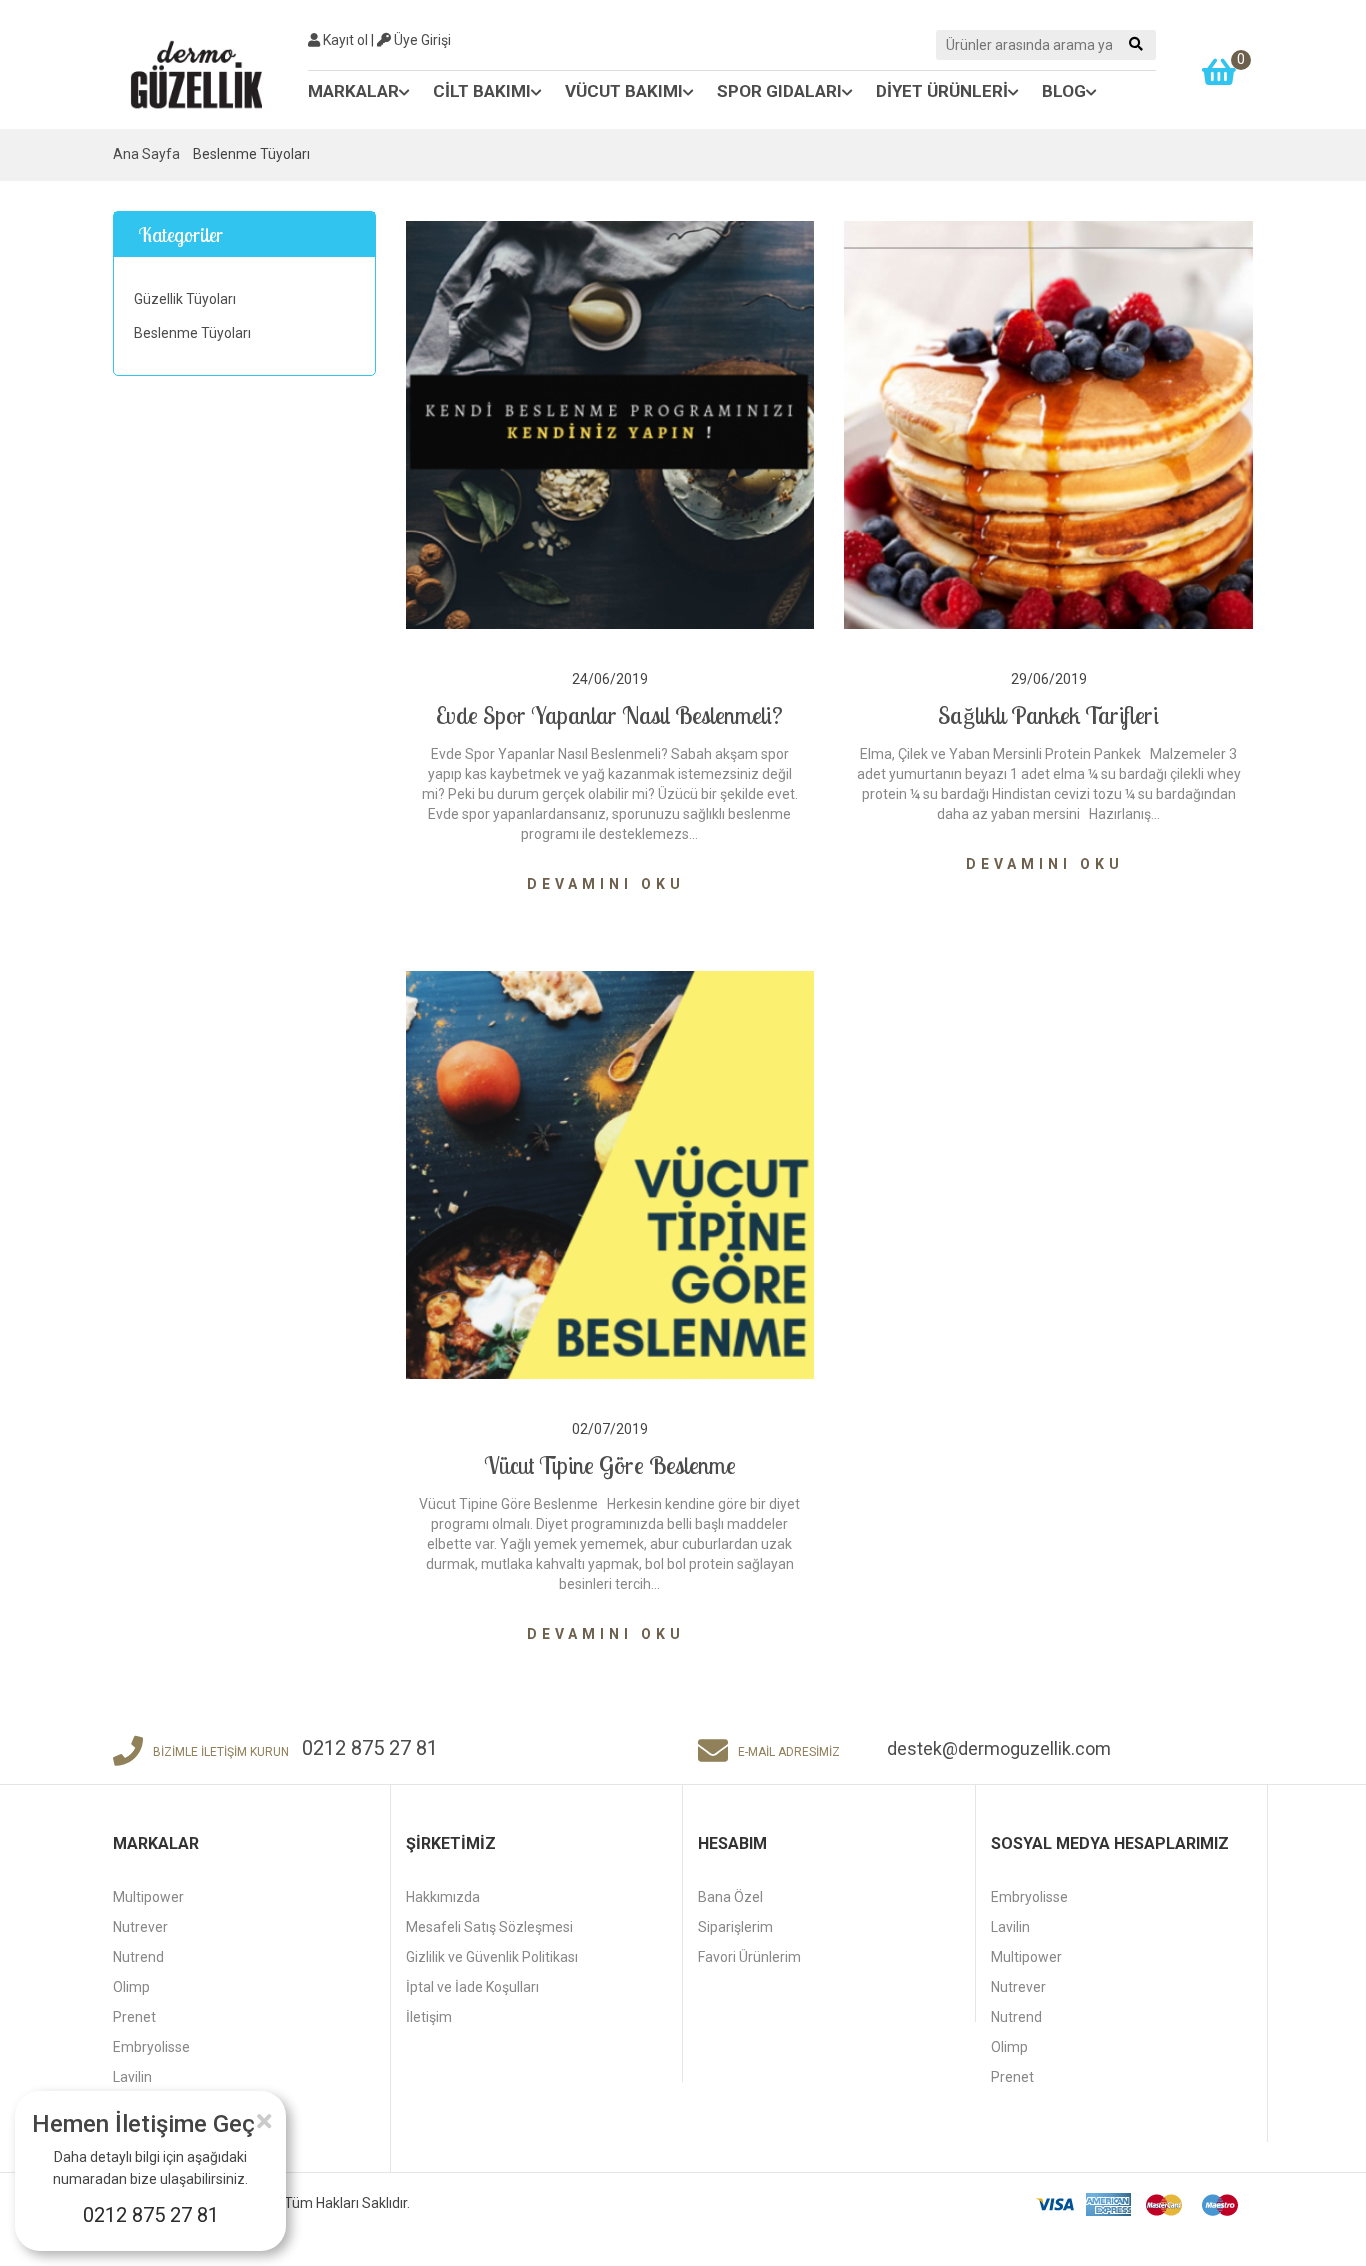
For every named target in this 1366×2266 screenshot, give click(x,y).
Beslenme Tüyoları (192, 333)
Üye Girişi (421, 40)
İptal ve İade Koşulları (472, 1987)
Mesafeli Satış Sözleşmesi (489, 1927)
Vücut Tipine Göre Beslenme (610, 1465)
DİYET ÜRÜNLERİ (942, 91)
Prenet (134, 2017)
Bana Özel (730, 1897)
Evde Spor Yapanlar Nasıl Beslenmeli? (609, 715)
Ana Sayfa (146, 154)
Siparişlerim (735, 1927)
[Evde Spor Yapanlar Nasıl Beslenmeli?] (610, 424)
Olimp (131, 1987)
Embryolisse (151, 2047)
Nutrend (138, 1957)
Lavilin (132, 2077)
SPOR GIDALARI (779, 91)
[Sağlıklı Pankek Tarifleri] (1048, 424)
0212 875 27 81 (151, 2215)
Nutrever (140, 1927)
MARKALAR (353, 91)
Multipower (148, 1897)
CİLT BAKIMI (482, 91)
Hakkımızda (443, 1897)
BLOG (1064, 91)
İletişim (429, 2017)
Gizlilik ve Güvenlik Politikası (492, 1957)
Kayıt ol (344, 40)
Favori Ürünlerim (749, 1957)
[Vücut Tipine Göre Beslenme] (610, 1174)
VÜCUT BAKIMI (624, 91)
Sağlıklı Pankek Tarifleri (1048, 715)
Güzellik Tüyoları (185, 299)
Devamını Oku (610, 884)
